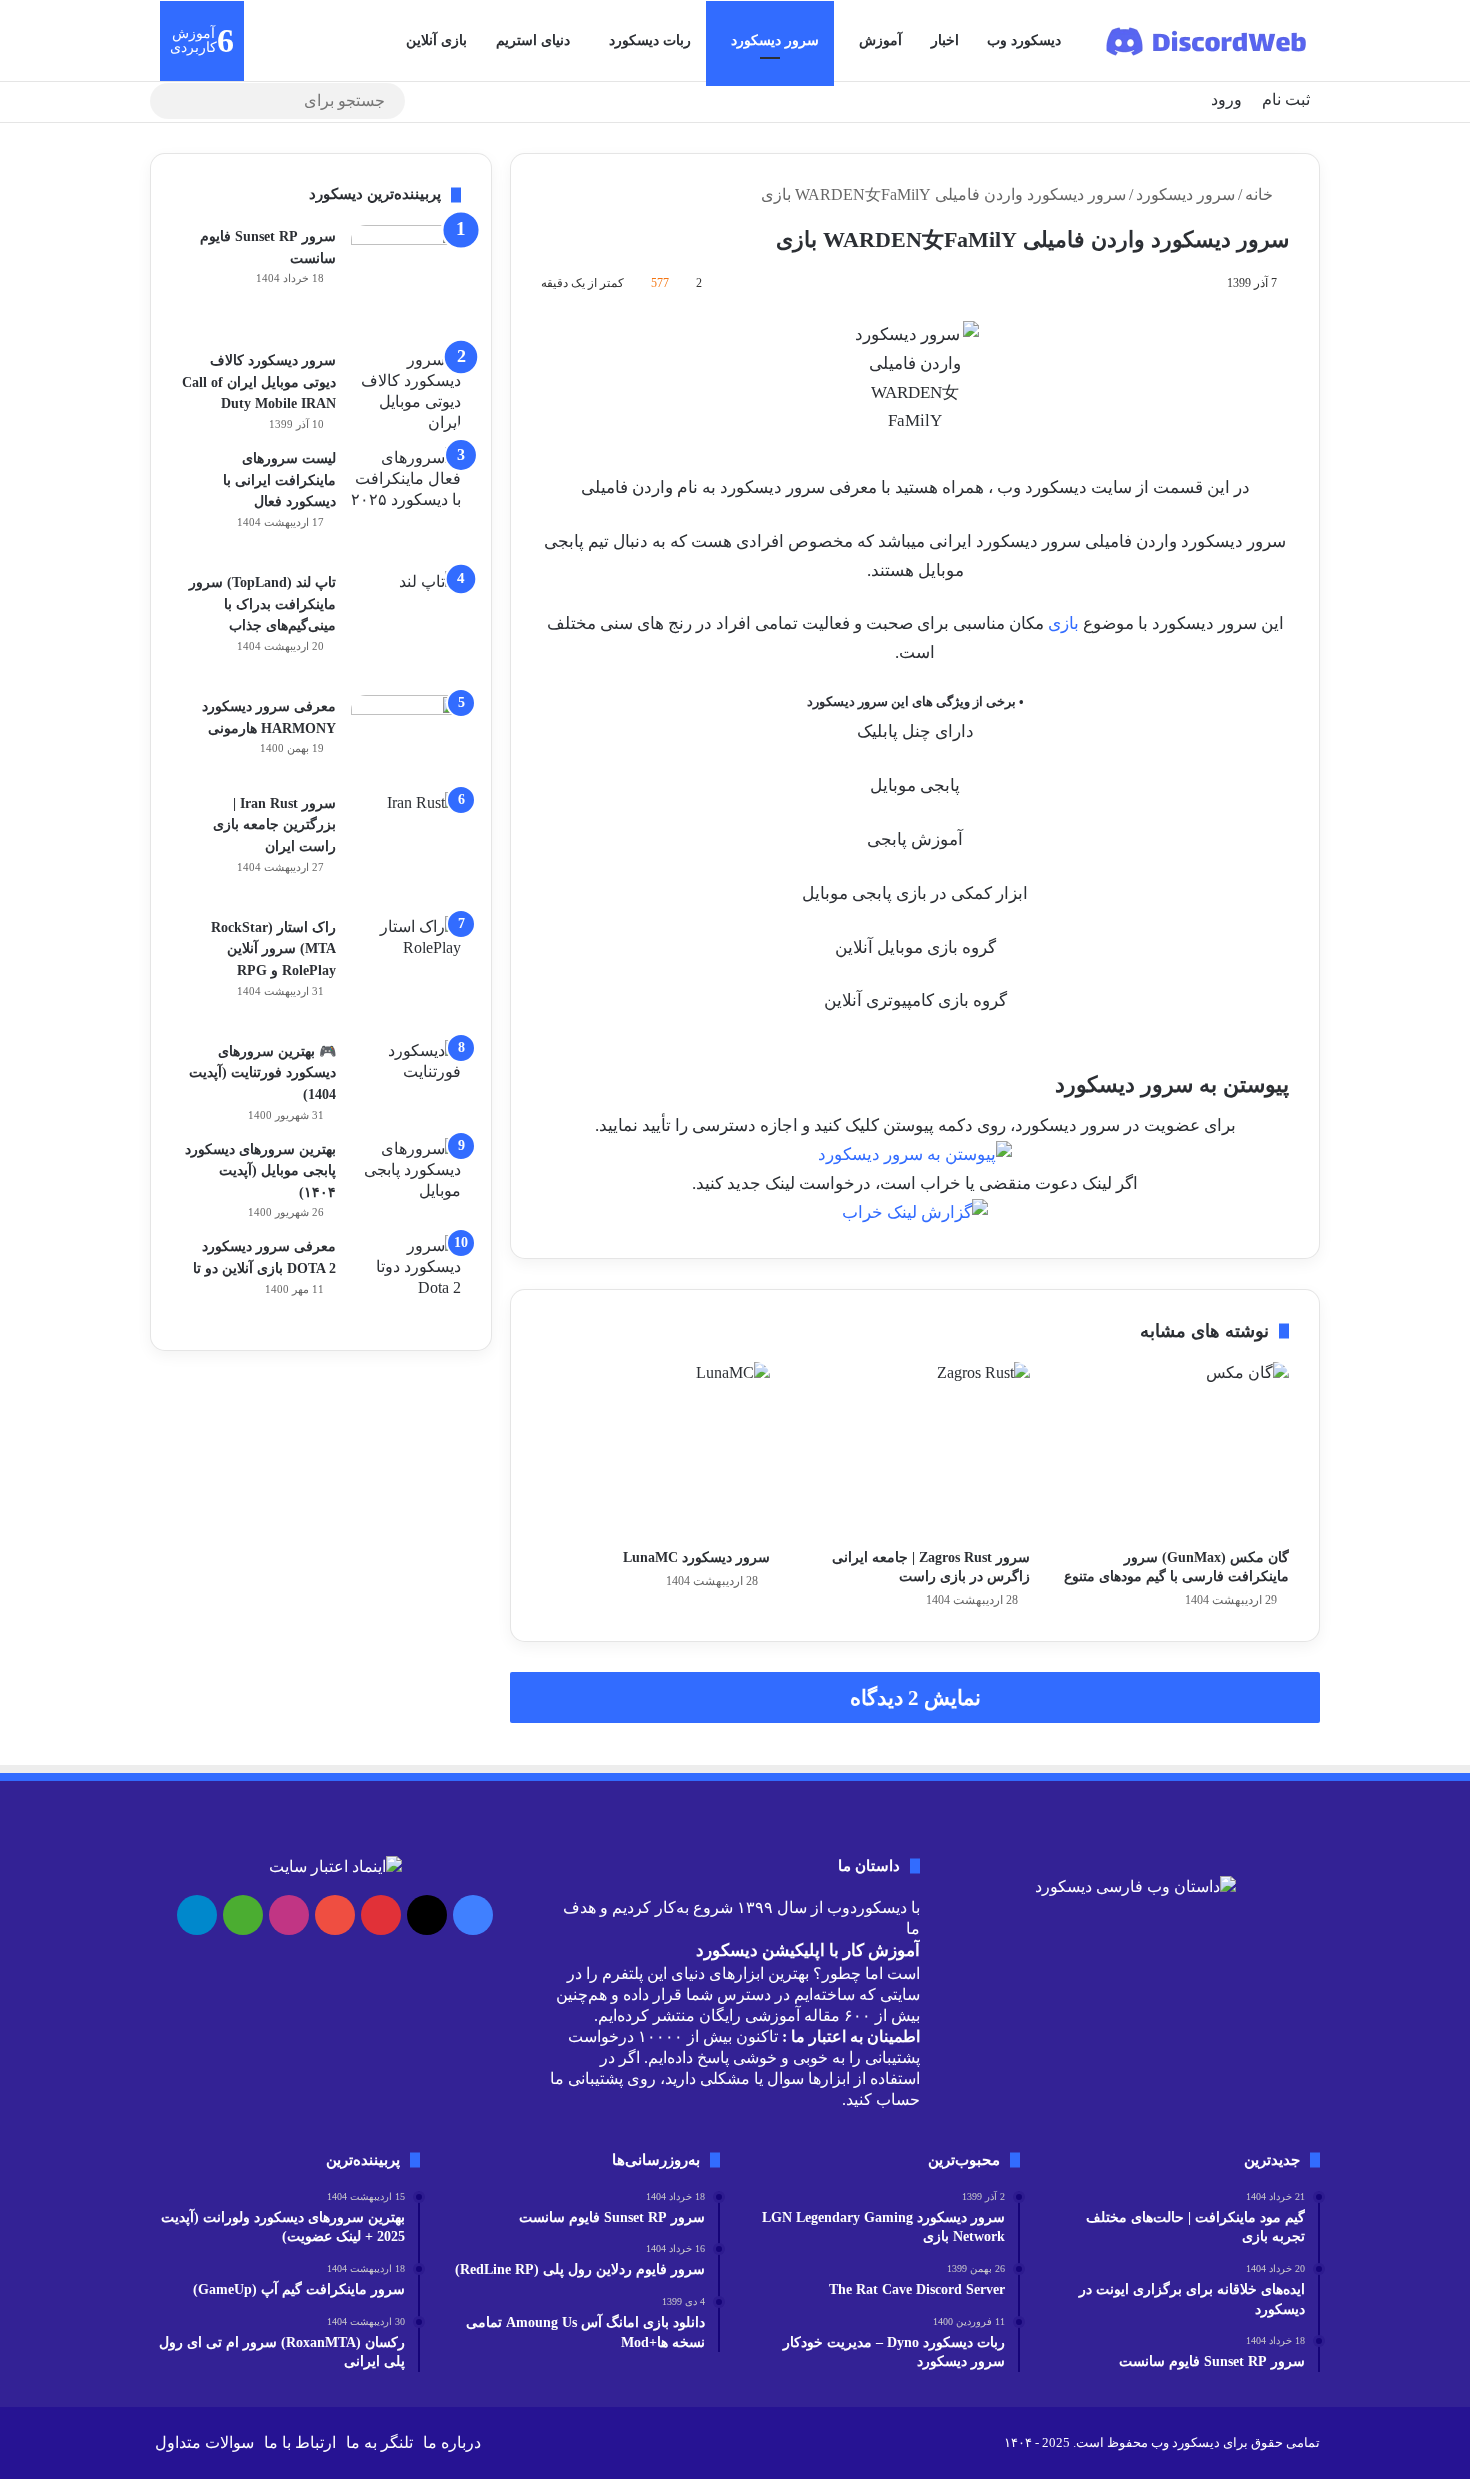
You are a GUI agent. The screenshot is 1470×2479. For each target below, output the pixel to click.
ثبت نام (1286, 99)
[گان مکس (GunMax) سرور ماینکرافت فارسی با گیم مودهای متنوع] (1174, 1450)
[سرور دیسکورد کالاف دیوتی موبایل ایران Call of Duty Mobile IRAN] (406, 391)
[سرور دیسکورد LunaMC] (655, 1450)
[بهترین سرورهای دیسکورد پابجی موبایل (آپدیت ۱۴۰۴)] (406, 1175)
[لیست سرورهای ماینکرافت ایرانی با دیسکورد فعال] (406, 502)
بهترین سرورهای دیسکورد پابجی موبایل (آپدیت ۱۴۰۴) (260, 1171)
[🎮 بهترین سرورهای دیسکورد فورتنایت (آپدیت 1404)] (406, 1071)
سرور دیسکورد (775, 40)
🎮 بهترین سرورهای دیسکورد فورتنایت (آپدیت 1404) (262, 1073)
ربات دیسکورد (650, 40)
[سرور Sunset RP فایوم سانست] (406, 280)
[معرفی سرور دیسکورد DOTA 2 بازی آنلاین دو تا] (406, 1277)
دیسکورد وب (1024, 40)
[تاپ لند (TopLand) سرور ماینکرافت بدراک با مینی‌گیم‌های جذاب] (406, 626)
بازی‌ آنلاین (436, 40)
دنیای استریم (533, 40)
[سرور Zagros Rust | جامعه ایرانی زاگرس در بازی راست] (914, 1450)
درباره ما (452, 2442)
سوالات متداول (204, 2442)
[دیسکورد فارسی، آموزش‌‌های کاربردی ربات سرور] (1207, 41)
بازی (1063, 623)
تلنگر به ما (379, 2442)
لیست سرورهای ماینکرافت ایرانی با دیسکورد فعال (279, 480)
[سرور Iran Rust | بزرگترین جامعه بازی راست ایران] (406, 847)
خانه (1261, 194)
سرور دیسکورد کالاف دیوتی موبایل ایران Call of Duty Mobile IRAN (259, 382)
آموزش (880, 40)
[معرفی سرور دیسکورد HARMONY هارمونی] (406, 736)
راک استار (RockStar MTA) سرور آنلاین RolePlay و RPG (273, 949)
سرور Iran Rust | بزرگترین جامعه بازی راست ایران (274, 825)
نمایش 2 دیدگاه (915, 1697)
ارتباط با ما (300, 2442)
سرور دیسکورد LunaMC (696, 1557)
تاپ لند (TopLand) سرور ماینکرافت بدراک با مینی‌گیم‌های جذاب (262, 604)
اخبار (945, 40)
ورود (1226, 99)
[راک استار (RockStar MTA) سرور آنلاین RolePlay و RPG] (406, 971)
